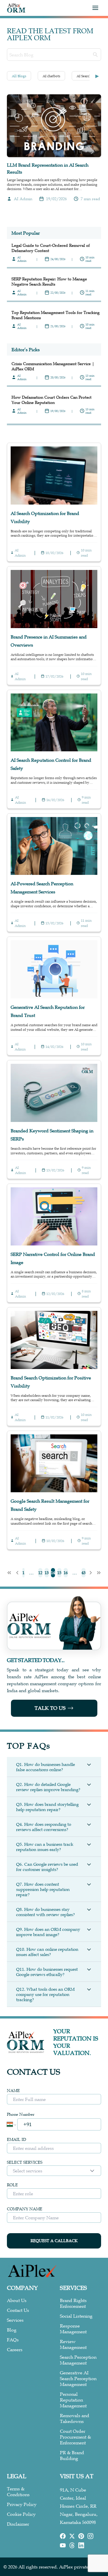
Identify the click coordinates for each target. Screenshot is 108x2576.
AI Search (84, 76)
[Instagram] (90, 2536)
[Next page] (91, 1573)
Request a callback (54, 2241)
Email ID (17, 2139)
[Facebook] (63, 2536)
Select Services (25, 2162)
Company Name (25, 2209)
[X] (72, 2536)
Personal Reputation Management (73, 2400)
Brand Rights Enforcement (73, 2303)
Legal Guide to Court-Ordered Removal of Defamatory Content (51, 248)
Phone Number (21, 2114)
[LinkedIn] (81, 2545)
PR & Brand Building (72, 2455)
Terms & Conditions (18, 2492)
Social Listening (76, 2316)
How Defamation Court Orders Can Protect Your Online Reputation (52, 400)
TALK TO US (50, 1708)
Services (15, 2320)
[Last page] (99, 1573)
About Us (17, 2300)
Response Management (73, 2329)
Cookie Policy (21, 2514)
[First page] (9, 1573)
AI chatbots (51, 76)
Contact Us (18, 2310)
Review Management (73, 2344)
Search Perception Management (78, 2360)
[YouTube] (63, 2545)
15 (59, 1573)
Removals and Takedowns (75, 2418)
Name (13, 2091)
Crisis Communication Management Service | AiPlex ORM (53, 366)
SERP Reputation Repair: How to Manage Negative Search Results (49, 281)
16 (66, 1573)
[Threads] (72, 2545)
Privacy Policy (22, 2504)
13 (47, 1573)
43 (84, 1573)
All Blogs (19, 76)
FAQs (13, 2340)
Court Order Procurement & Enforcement (75, 2437)
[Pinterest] (81, 2536)
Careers (15, 2349)
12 (40, 1573)
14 (53, 1573)
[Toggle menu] (95, 8)
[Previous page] (17, 1573)
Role (12, 2185)
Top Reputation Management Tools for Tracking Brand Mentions (56, 315)
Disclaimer (18, 2524)
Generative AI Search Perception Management (78, 2378)
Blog (12, 2330)
